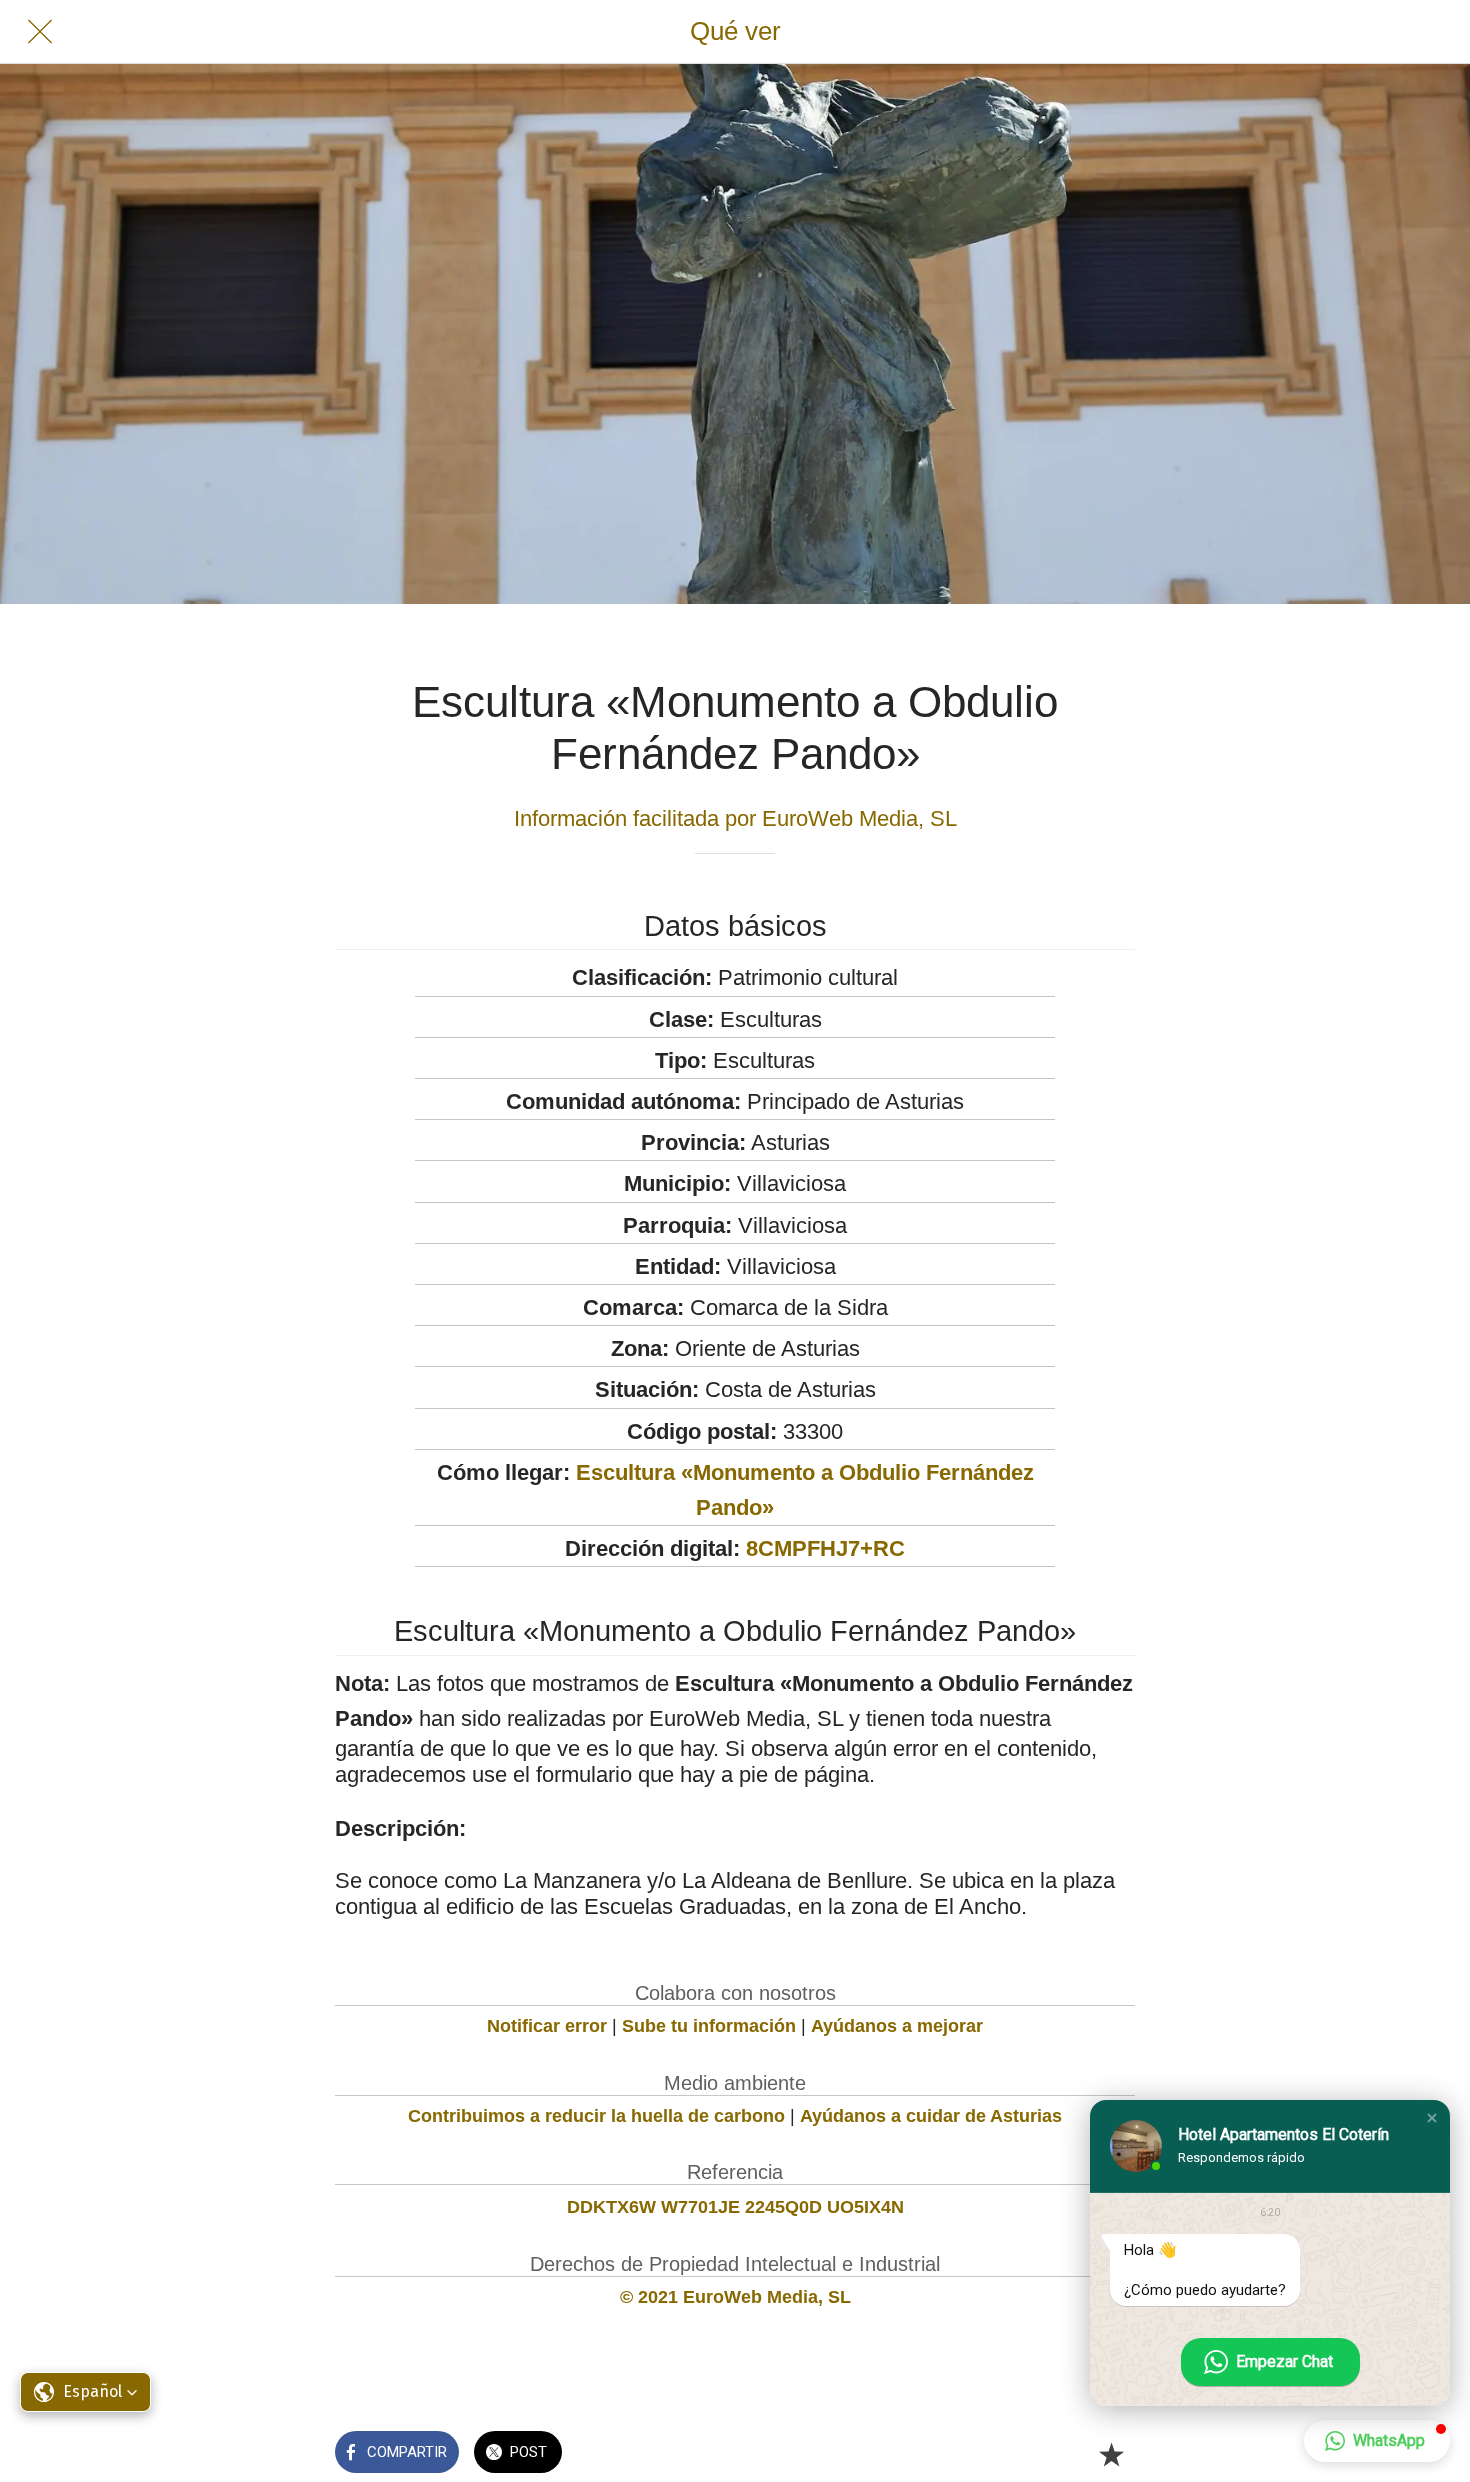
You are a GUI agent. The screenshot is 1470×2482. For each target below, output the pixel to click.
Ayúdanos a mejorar (897, 2026)
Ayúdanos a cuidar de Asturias (931, 2116)
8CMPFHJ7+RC (825, 1548)
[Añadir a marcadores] (1111, 2454)
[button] (1432, 2118)
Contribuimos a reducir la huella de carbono (596, 2116)
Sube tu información (709, 2026)
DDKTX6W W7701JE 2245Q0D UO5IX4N (735, 2207)
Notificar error (547, 2026)
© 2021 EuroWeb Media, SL (735, 2297)
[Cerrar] (40, 32)
